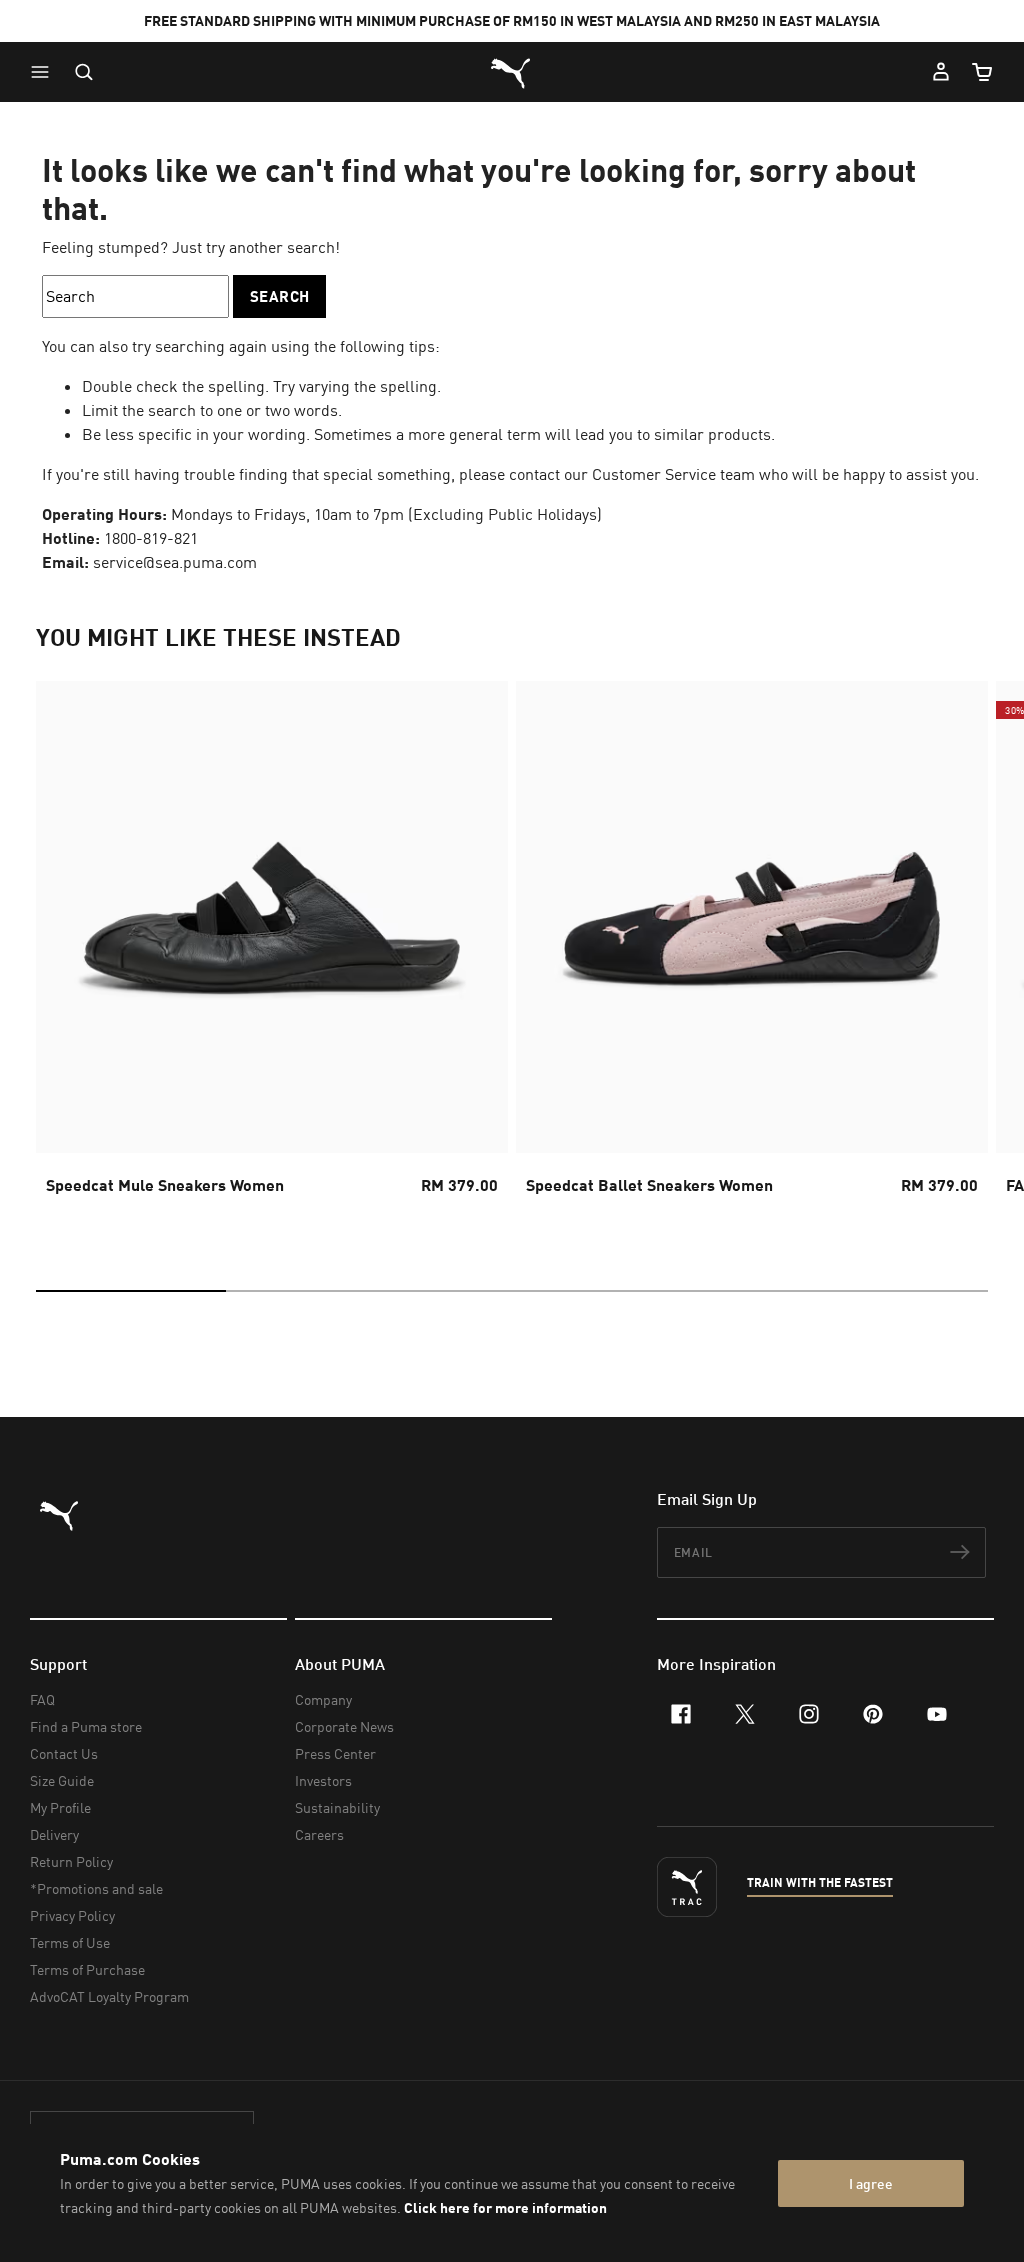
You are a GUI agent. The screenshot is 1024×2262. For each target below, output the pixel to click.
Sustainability (337, 1807)
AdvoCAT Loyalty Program (109, 1996)
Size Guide (62, 1780)
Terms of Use (70, 1942)
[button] (45, 72)
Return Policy (71, 1861)
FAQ (42, 1699)
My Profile (60, 1807)
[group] (272, 956)
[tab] (131, 1291)
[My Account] (941, 72)
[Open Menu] (45, 72)
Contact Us (64, 1753)
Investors (323, 1780)
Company (323, 1699)
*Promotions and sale (96, 1888)
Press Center (335, 1753)
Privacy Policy (72, 1915)
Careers (319, 1834)
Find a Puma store (86, 1726)
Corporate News (344, 1726)
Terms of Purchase (87, 1969)
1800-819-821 (151, 538)
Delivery (54, 1834)
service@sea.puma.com (175, 562)
